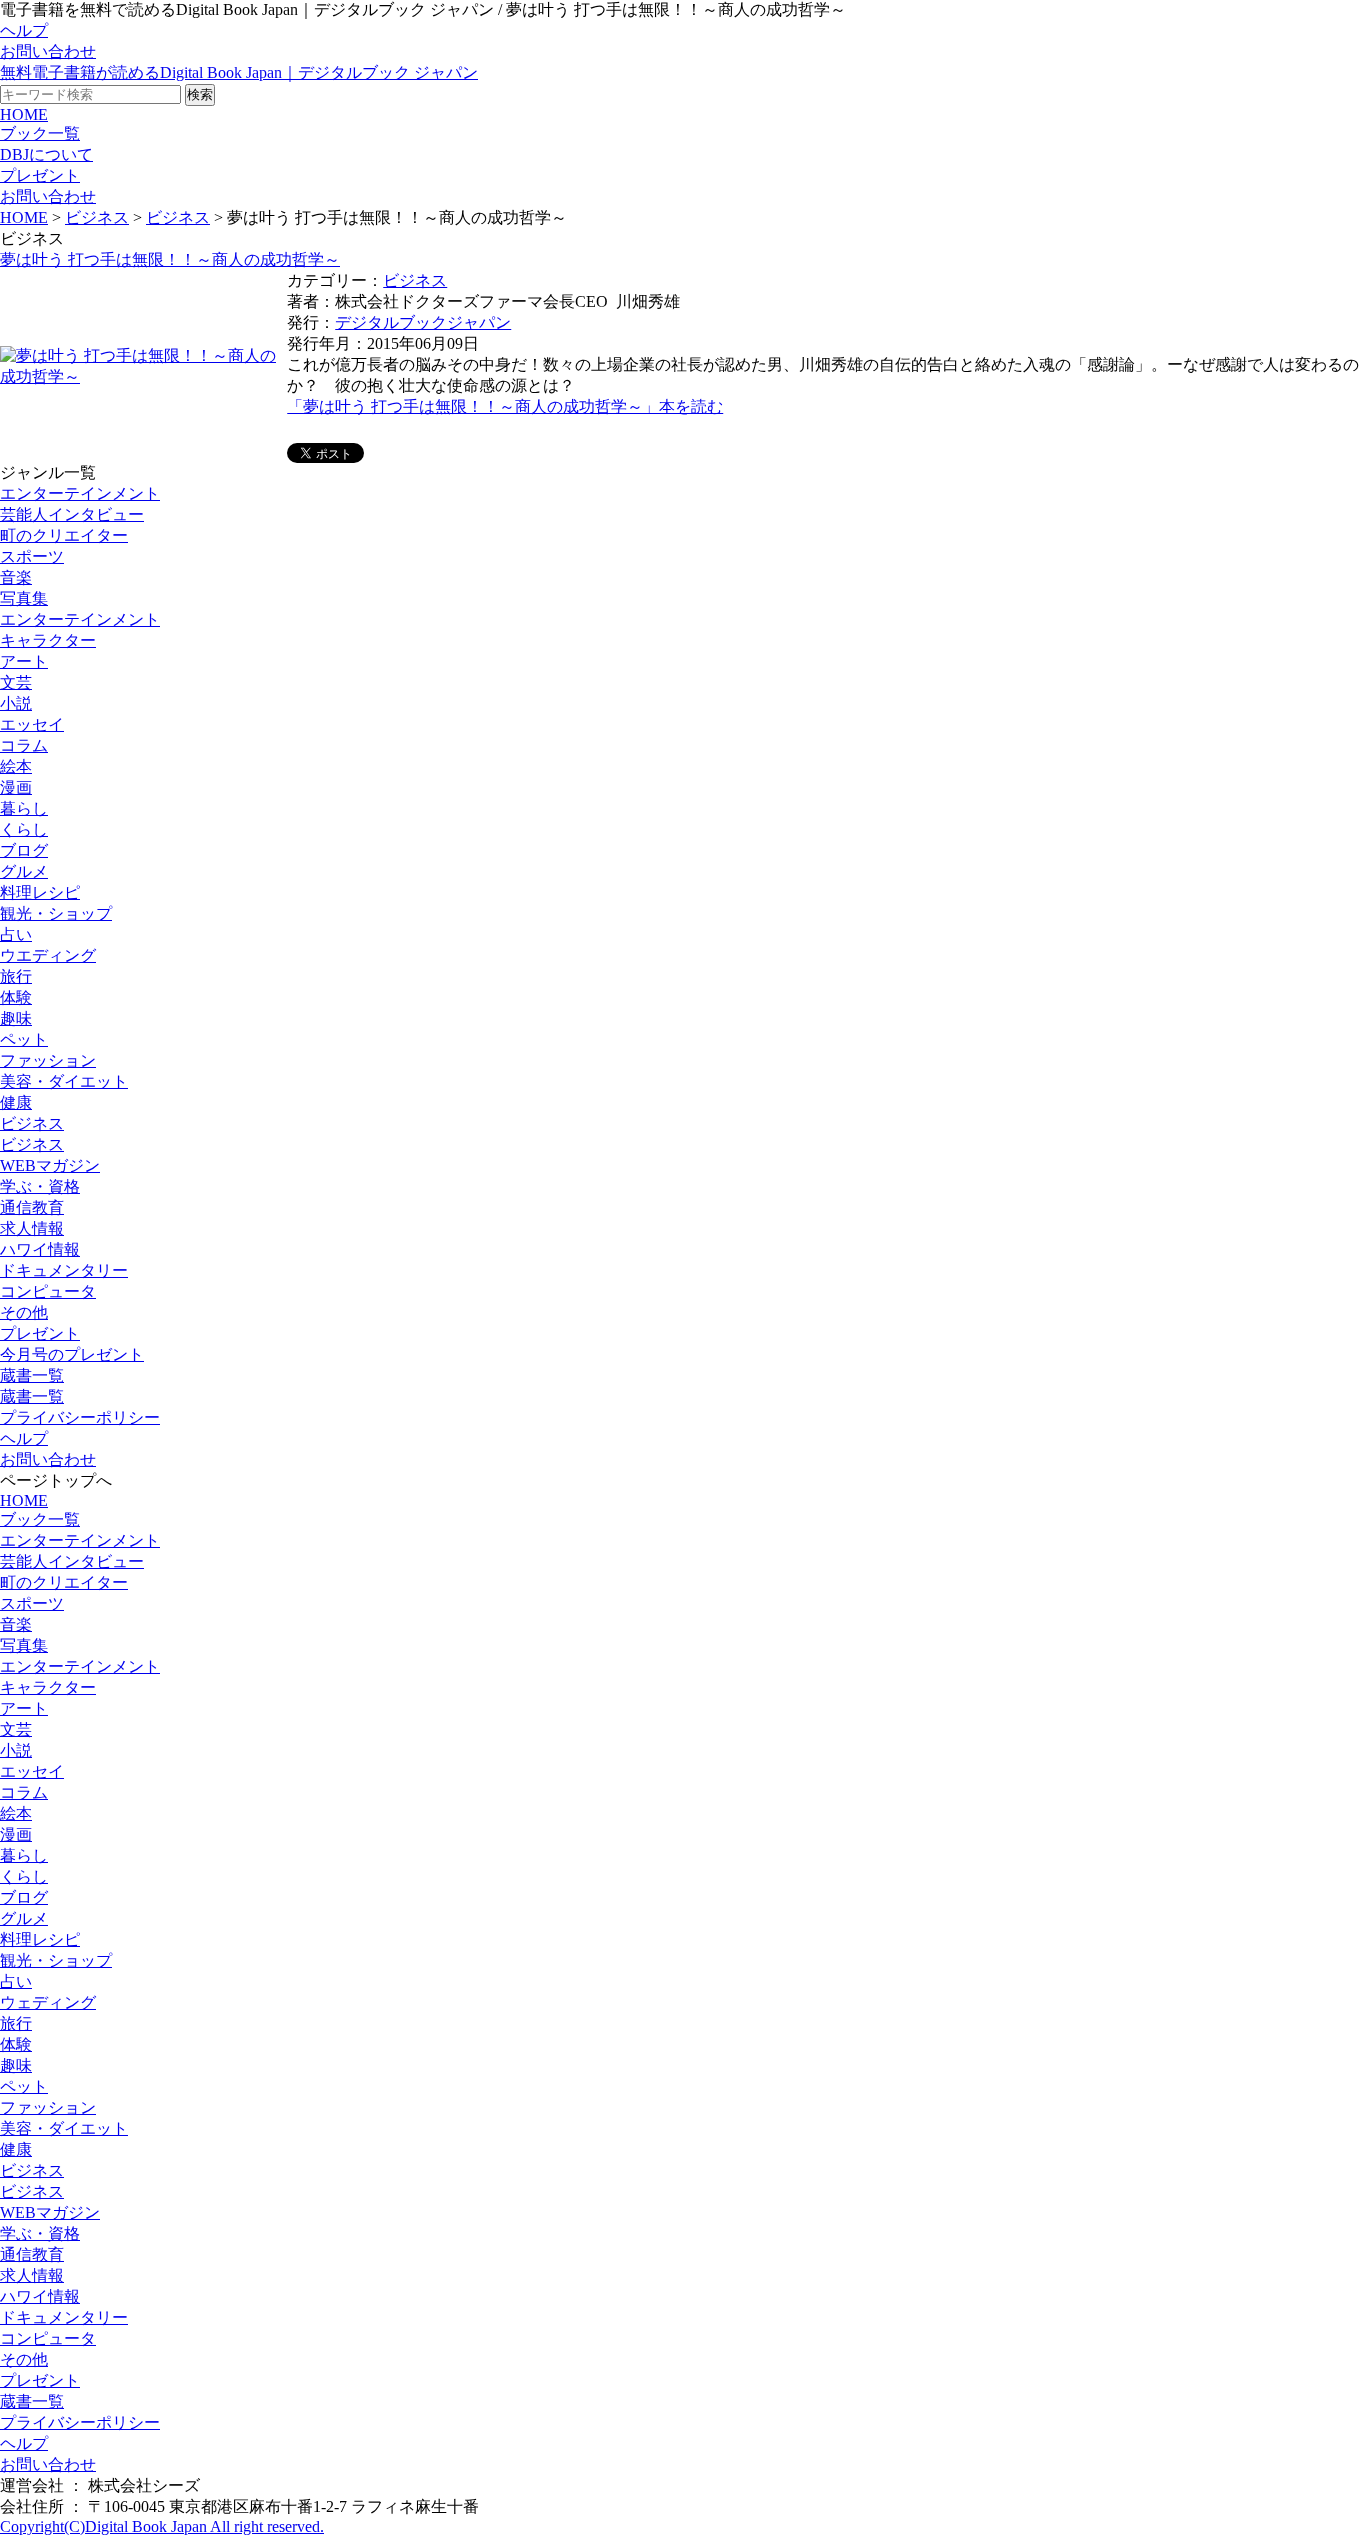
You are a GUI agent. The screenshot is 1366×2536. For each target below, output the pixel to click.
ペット (24, 1039)
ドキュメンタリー (64, 1270)
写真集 (24, 598)
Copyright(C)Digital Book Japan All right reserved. (162, 2526)
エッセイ (32, 724)
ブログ (24, 850)
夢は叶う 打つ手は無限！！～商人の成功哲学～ (170, 259)
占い (16, 934)
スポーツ (32, 556)
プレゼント (40, 175)
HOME (24, 114)
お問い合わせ (48, 51)
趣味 (16, 1018)
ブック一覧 (40, 133)
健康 (16, 1102)
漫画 (16, 787)
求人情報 (32, 1228)
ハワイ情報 (40, 1249)
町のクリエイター (64, 535)
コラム (24, 745)
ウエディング (48, 955)
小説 (16, 703)
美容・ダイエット (64, 1081)
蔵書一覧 (32, 1375)
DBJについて (46, 154)
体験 (16, 997)
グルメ (24, 871)
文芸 (16, 682)
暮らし (24, 808)
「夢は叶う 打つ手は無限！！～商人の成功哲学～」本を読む (505, 406)
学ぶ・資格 (40, 1186)
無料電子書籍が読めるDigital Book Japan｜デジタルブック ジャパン (239, 72)
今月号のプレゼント (72, 1354)
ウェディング (48, 2002)
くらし (24, 829)
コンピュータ (48, 1291)
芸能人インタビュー (72, 514)
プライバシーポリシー (80, 1417)
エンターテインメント (80, 493)
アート (24, 661)
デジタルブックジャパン (423, 322)
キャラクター (48, 640)
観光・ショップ (56, 913)
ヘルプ (24, 30)
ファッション (48, 1060)
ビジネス (97, 217)
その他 (24, 1312)
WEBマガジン (50, 1165)
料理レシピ (40, 892)
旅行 (16, 976)
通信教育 (32, 1207)
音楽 (16, 577)
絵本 (16, 766)
